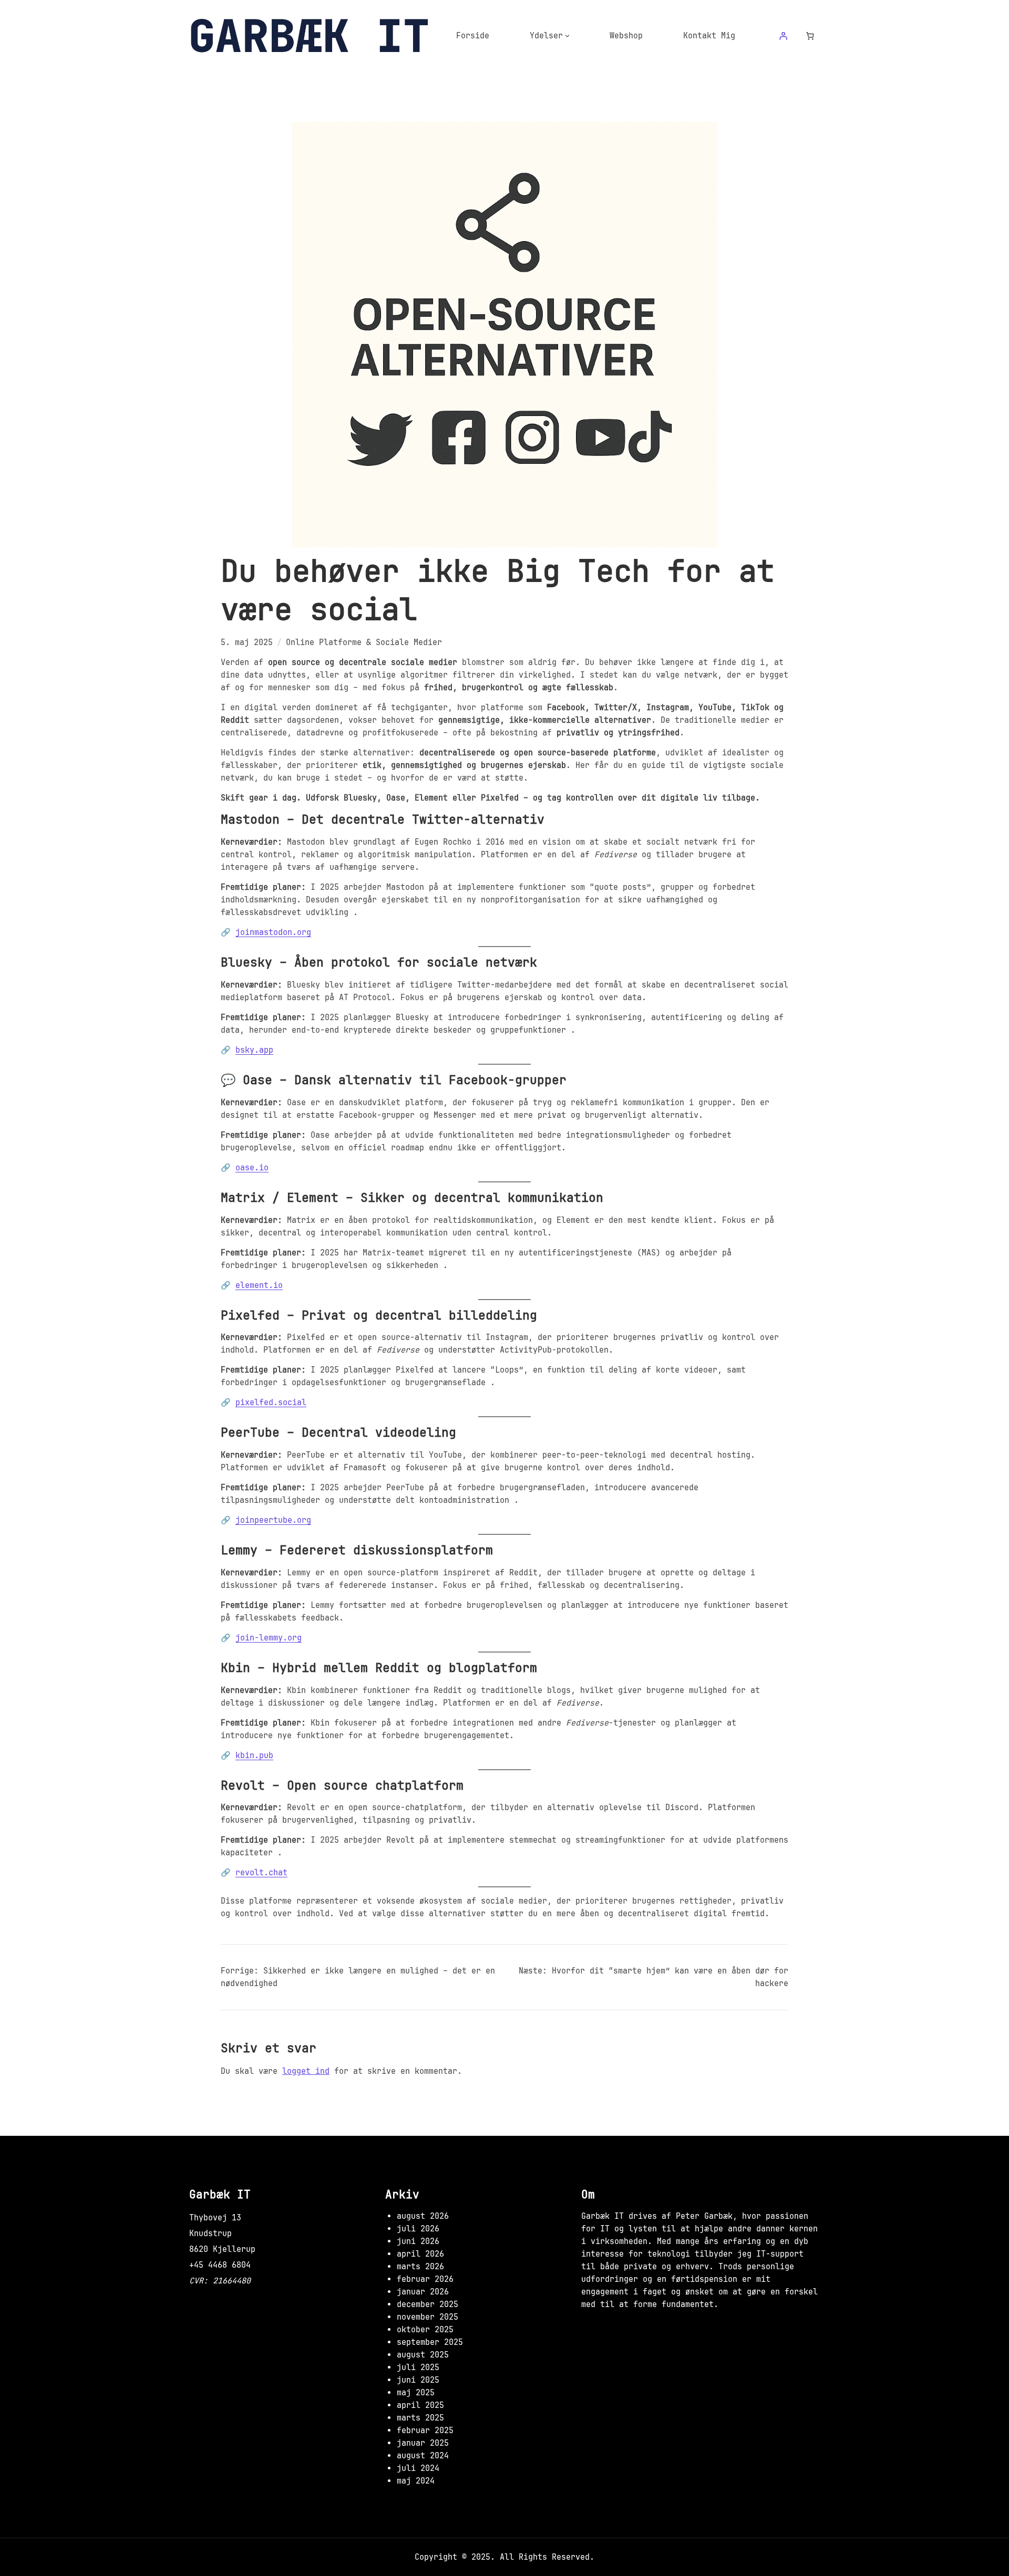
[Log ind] (783, 36)
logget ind (306, 2071)
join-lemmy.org (269, 1638)
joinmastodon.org (273, 932)
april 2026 (420, 2254)
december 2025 (428, 2304)
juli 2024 (418, 2468)
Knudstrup (210, 2234)
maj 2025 (416, 2393)
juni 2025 (418, 2380)
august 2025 (423, 2355)
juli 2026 (418, 2229)
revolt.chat (261, 1873)
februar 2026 (425, 2279)
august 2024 (423, 2456)
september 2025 (430, 2342)
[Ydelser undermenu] (567, 35)
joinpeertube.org (273, 1520)
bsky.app (254, 1050)
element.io (259, 1285)
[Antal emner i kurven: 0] (810, 36)
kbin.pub (254, 1756)
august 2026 (423, 2216)
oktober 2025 (425, 2330)
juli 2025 (418, 2367)
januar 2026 (423, 2292)
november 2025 (428, 2317)
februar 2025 (425, 2430)
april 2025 (420, 2405)
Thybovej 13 (215, 2218)
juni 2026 (418, 2241)
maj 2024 (416, 2481)
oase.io (252, 1168)
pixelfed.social (271, 1403)
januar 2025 (423, 2443)
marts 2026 (420, 2267)
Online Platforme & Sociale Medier (364, 642)
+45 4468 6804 (220, 2265)
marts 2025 (420, 2418)
